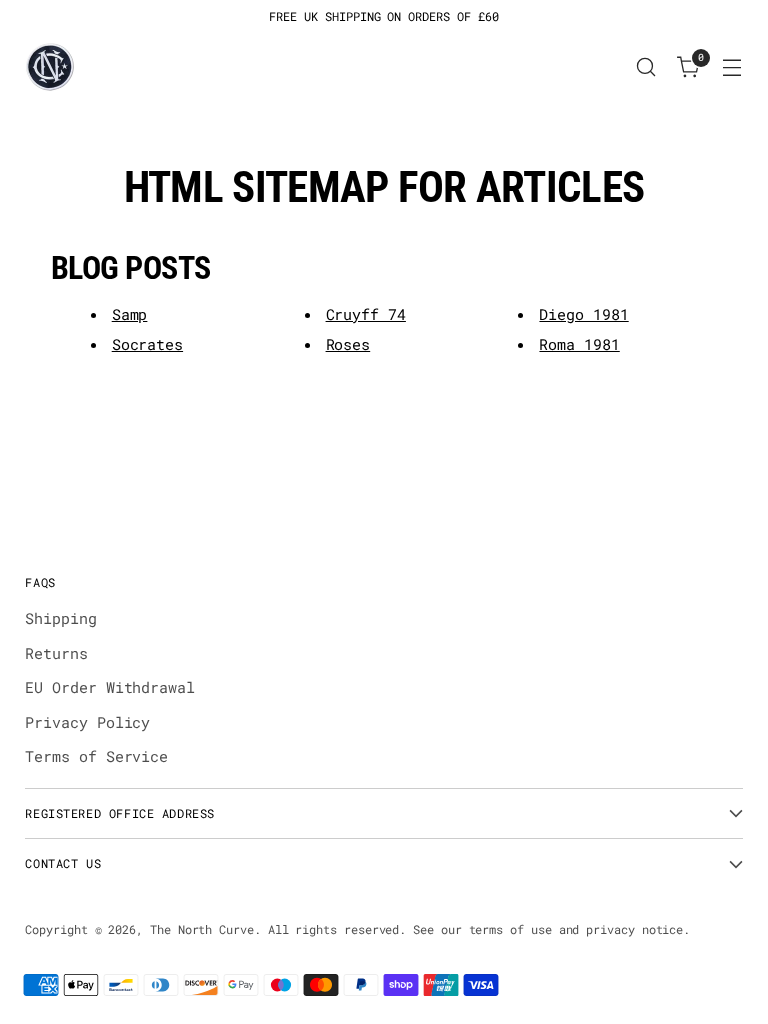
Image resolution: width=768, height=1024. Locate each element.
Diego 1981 (583, 314)
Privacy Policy (87, 722)
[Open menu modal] (732, 67)
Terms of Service (96, 756)
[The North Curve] (50, 67)
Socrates (147, 344)
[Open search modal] (646, 67)
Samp (130, 314)
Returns (56, 653)
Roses (348, 344)
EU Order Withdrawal (110, 687)
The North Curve (202, 929)
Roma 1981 (579, 344)
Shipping (60, 618)
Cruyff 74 (366, 314)
